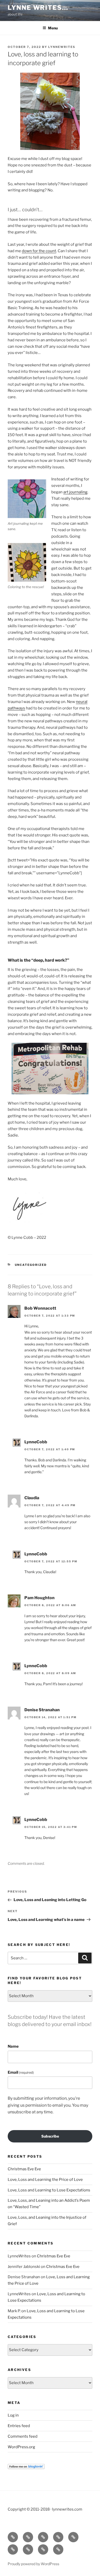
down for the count (39, 251)
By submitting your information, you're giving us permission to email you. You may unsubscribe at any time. (48, 2105)
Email (21, 2072)
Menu (53, 28)
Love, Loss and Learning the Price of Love (45, 2180)
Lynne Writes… (38, 8)
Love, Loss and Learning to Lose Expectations (49, 2190)
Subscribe (50, 2136)
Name (13, 2046)
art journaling (75, 492)
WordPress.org (21, 2447)
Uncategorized (31, 1265)
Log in (13, 2415)
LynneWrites (62, 47)
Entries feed (19, 2426)
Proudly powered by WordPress (33, 2564)
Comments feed (23, 2436)
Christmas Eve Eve (24, 2169)
